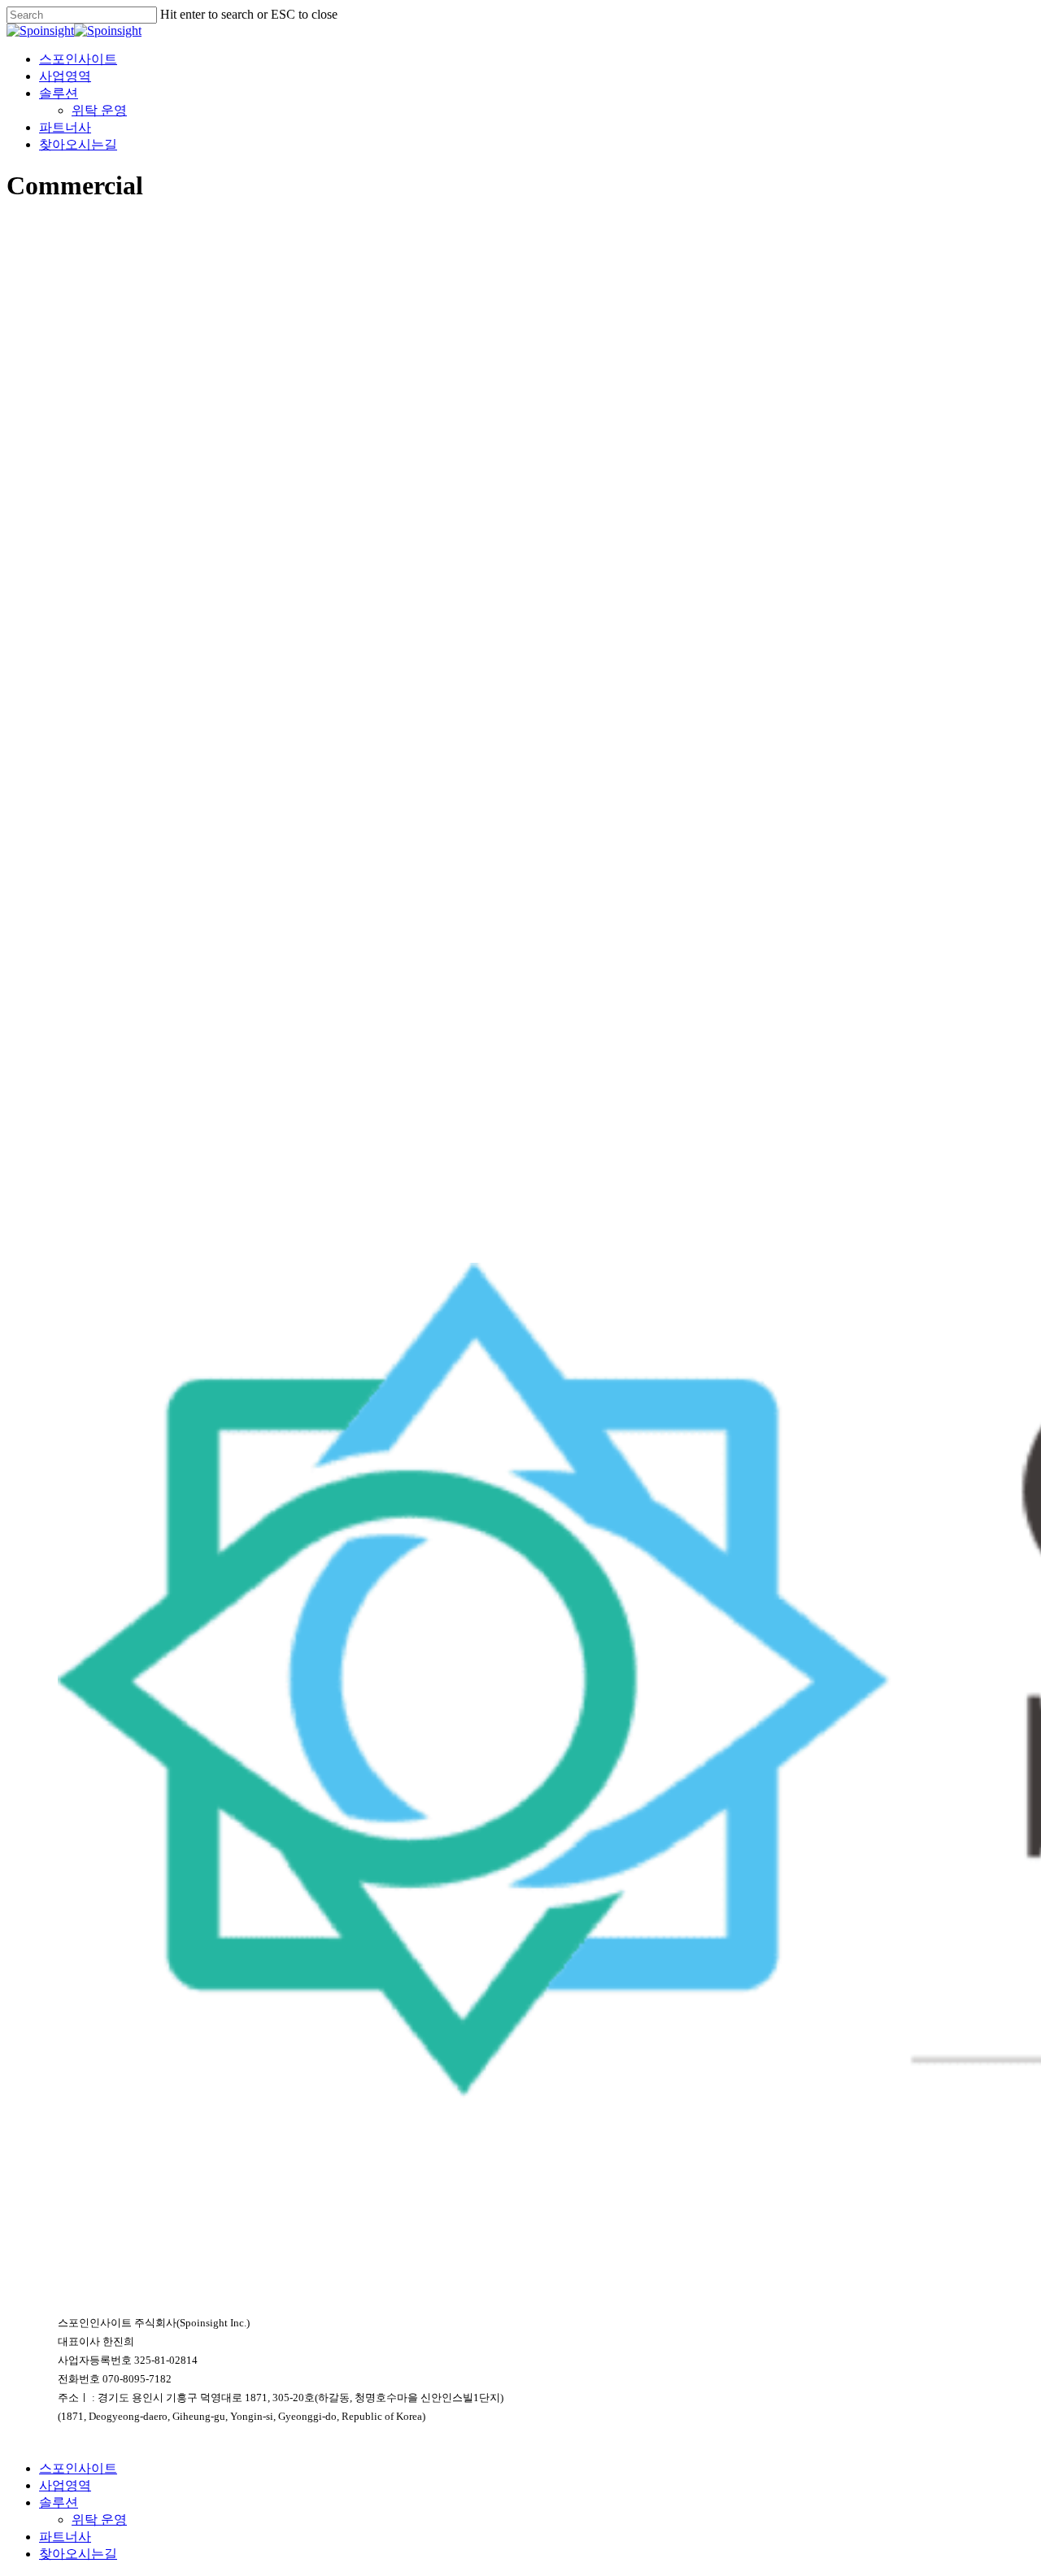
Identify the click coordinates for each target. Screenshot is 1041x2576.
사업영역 (65, 2485)
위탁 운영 (99, 2519)
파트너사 (65, 2537)
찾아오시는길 (78, 2554)
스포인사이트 (78, 2468)
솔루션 (59, 2502)
